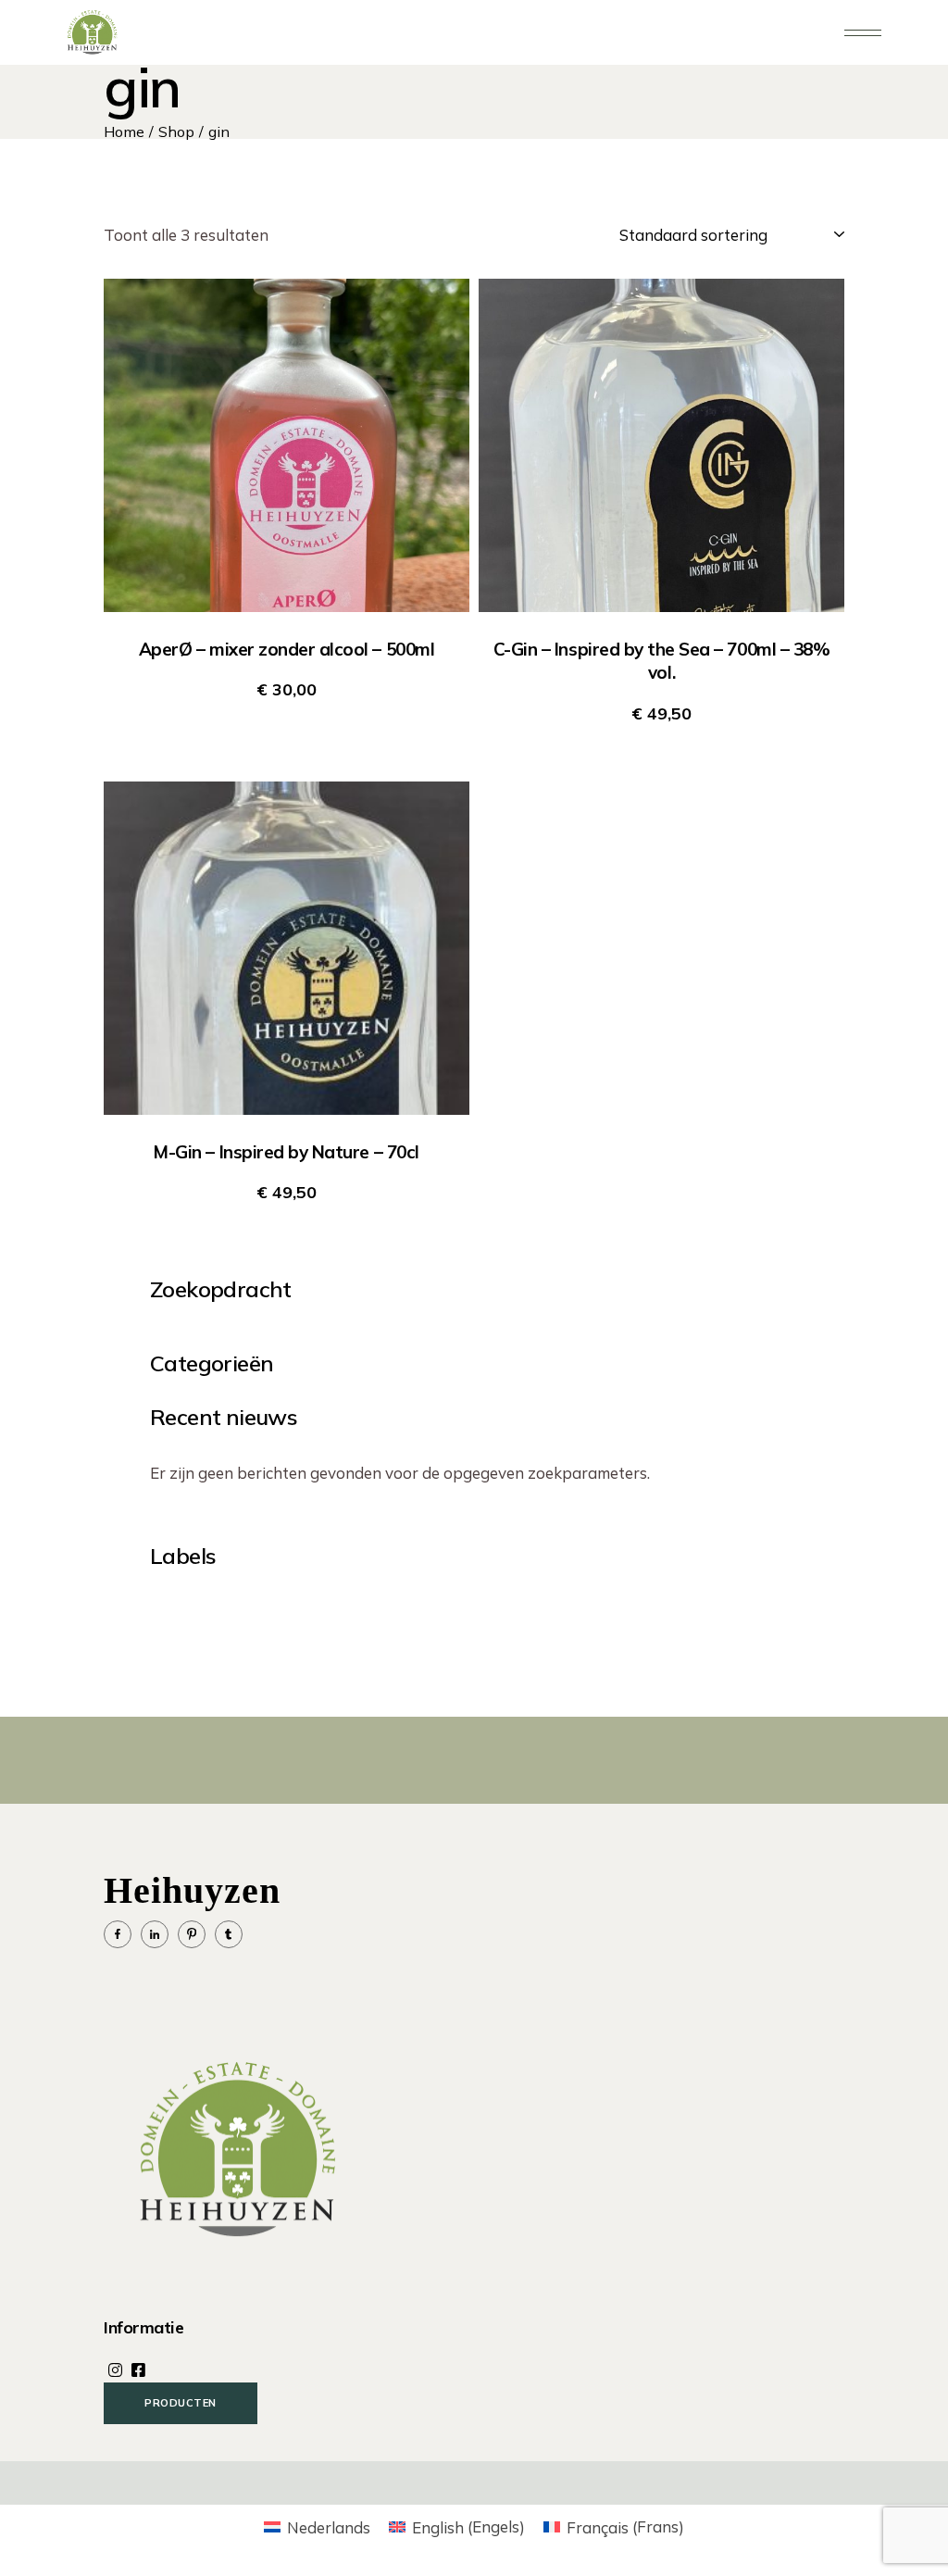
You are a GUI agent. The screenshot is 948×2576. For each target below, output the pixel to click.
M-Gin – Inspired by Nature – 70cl (286, 1152)
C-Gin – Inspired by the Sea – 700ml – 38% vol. (662, 661)
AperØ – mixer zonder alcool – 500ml (287, 649)
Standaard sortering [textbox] (693, 235)
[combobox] (723, 235)
